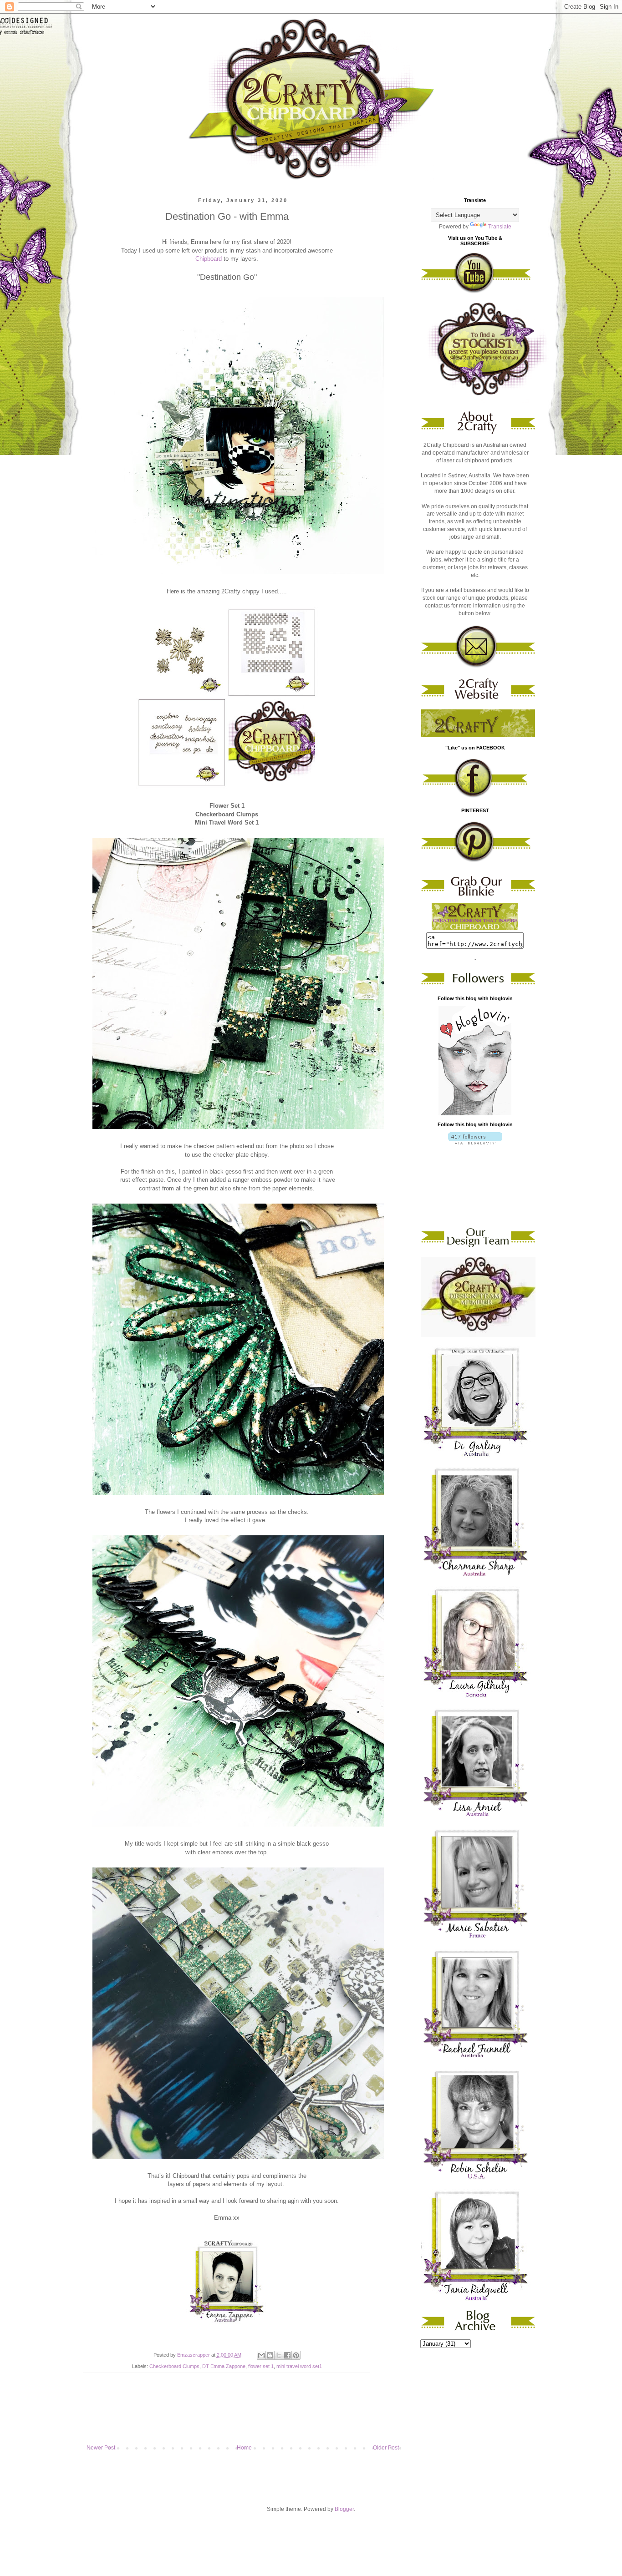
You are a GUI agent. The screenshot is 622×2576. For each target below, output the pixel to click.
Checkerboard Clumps (174, 2366)
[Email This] (261, 2355)
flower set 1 (261, 2366)
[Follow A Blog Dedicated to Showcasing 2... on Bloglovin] (475, 1113)
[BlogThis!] (270, 2355)
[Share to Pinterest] (296, 2355)
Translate (500, 227)
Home (244, 2448)
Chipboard (209, 259)
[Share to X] (279, 2355)
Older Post (386, 2448)
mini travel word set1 (299, 2366)
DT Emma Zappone (224, 2366)
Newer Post (101, 2448)
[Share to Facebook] (287, 2355)
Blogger (344, 2509)
